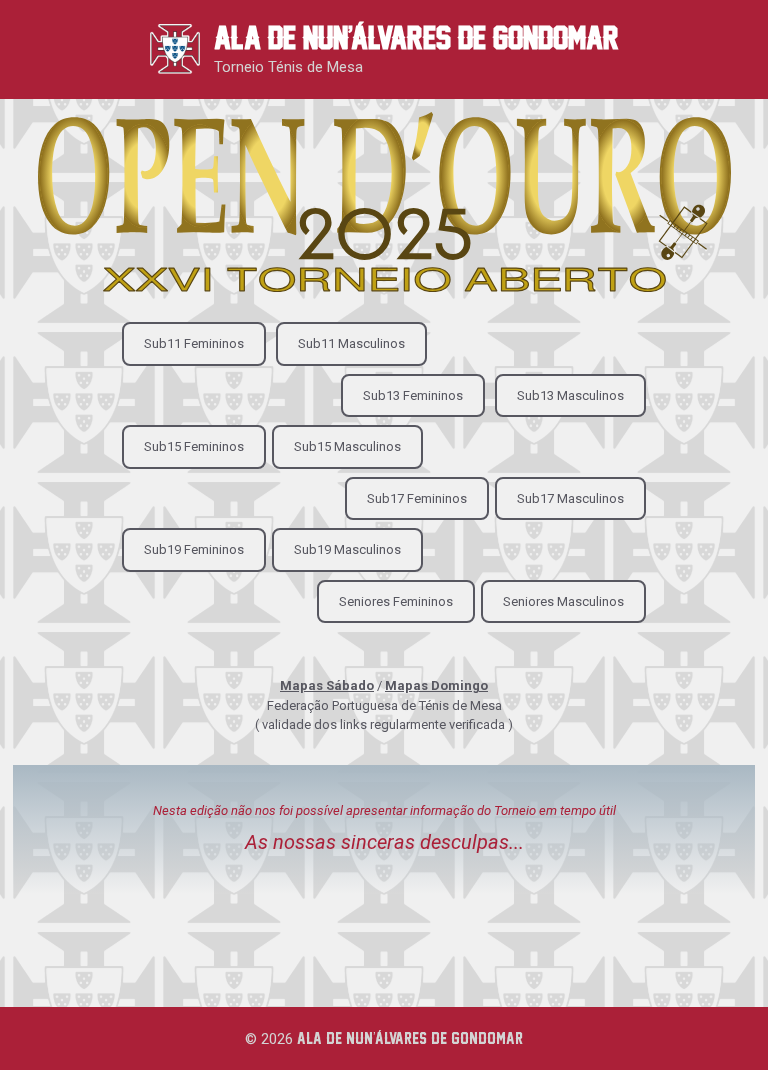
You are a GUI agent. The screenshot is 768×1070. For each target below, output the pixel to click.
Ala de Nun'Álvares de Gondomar (416, 37)
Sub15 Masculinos (347, 446)
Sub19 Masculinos (347, 549)
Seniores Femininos (396, 601)
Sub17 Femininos (417, 498)
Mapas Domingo (436, 685)
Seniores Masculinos (563, 601)
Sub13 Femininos (413, 395)
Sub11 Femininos (194, 343)
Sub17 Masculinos (570, 498)
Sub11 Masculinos (351, 343)
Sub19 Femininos (194, 549)
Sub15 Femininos (194, 446)
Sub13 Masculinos (570, 395)
